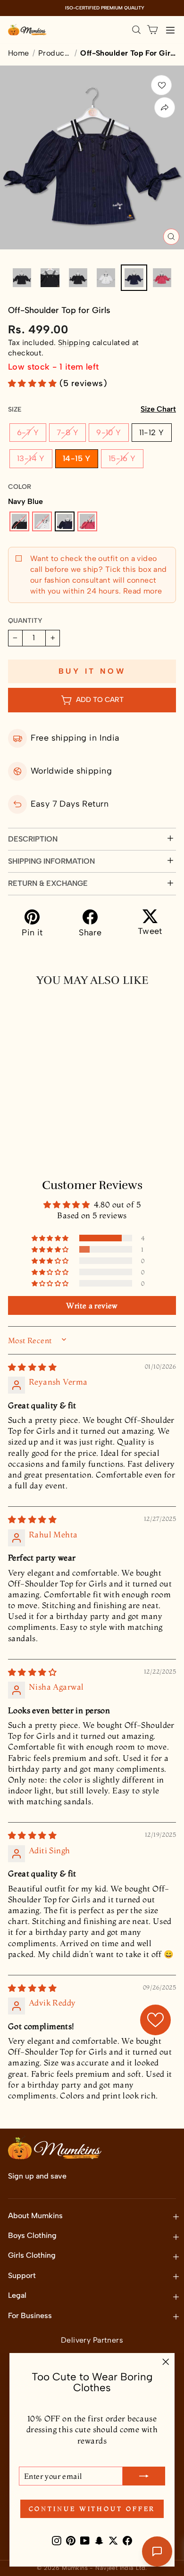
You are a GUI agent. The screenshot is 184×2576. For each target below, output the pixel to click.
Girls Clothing (32, 2255)
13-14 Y (31, 458)
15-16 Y (122, 458)
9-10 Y (109, 432)
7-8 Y (67, 432)
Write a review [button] (92, 1305)
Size (92, 409)
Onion (87, 521)
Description (33, 839)
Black (19, 521)
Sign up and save (37, 2176)
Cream (42, 521)
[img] (32, 1367)
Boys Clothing (32, 2235)
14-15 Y (77, 458)
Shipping (74, 343)
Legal (17, 2295)
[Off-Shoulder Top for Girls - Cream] (31, 1126)
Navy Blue (65, 521)
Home (19, 53)
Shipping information (51, 861)
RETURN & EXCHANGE (48, 883)
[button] (34, 383)
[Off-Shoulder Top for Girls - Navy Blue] (46, 1126)
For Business (30, 2316)
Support (22, 2275)
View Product (49, 1147)
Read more (141, 591)
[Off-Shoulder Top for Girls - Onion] (61, 1126)
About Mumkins (35, 2216)
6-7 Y (28, 432)
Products (55, 53)
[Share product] (165, 107)
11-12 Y (152, 432)
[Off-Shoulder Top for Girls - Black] (16, 1126)
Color (20, 487)
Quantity (25, 621)
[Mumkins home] (27, 30)
